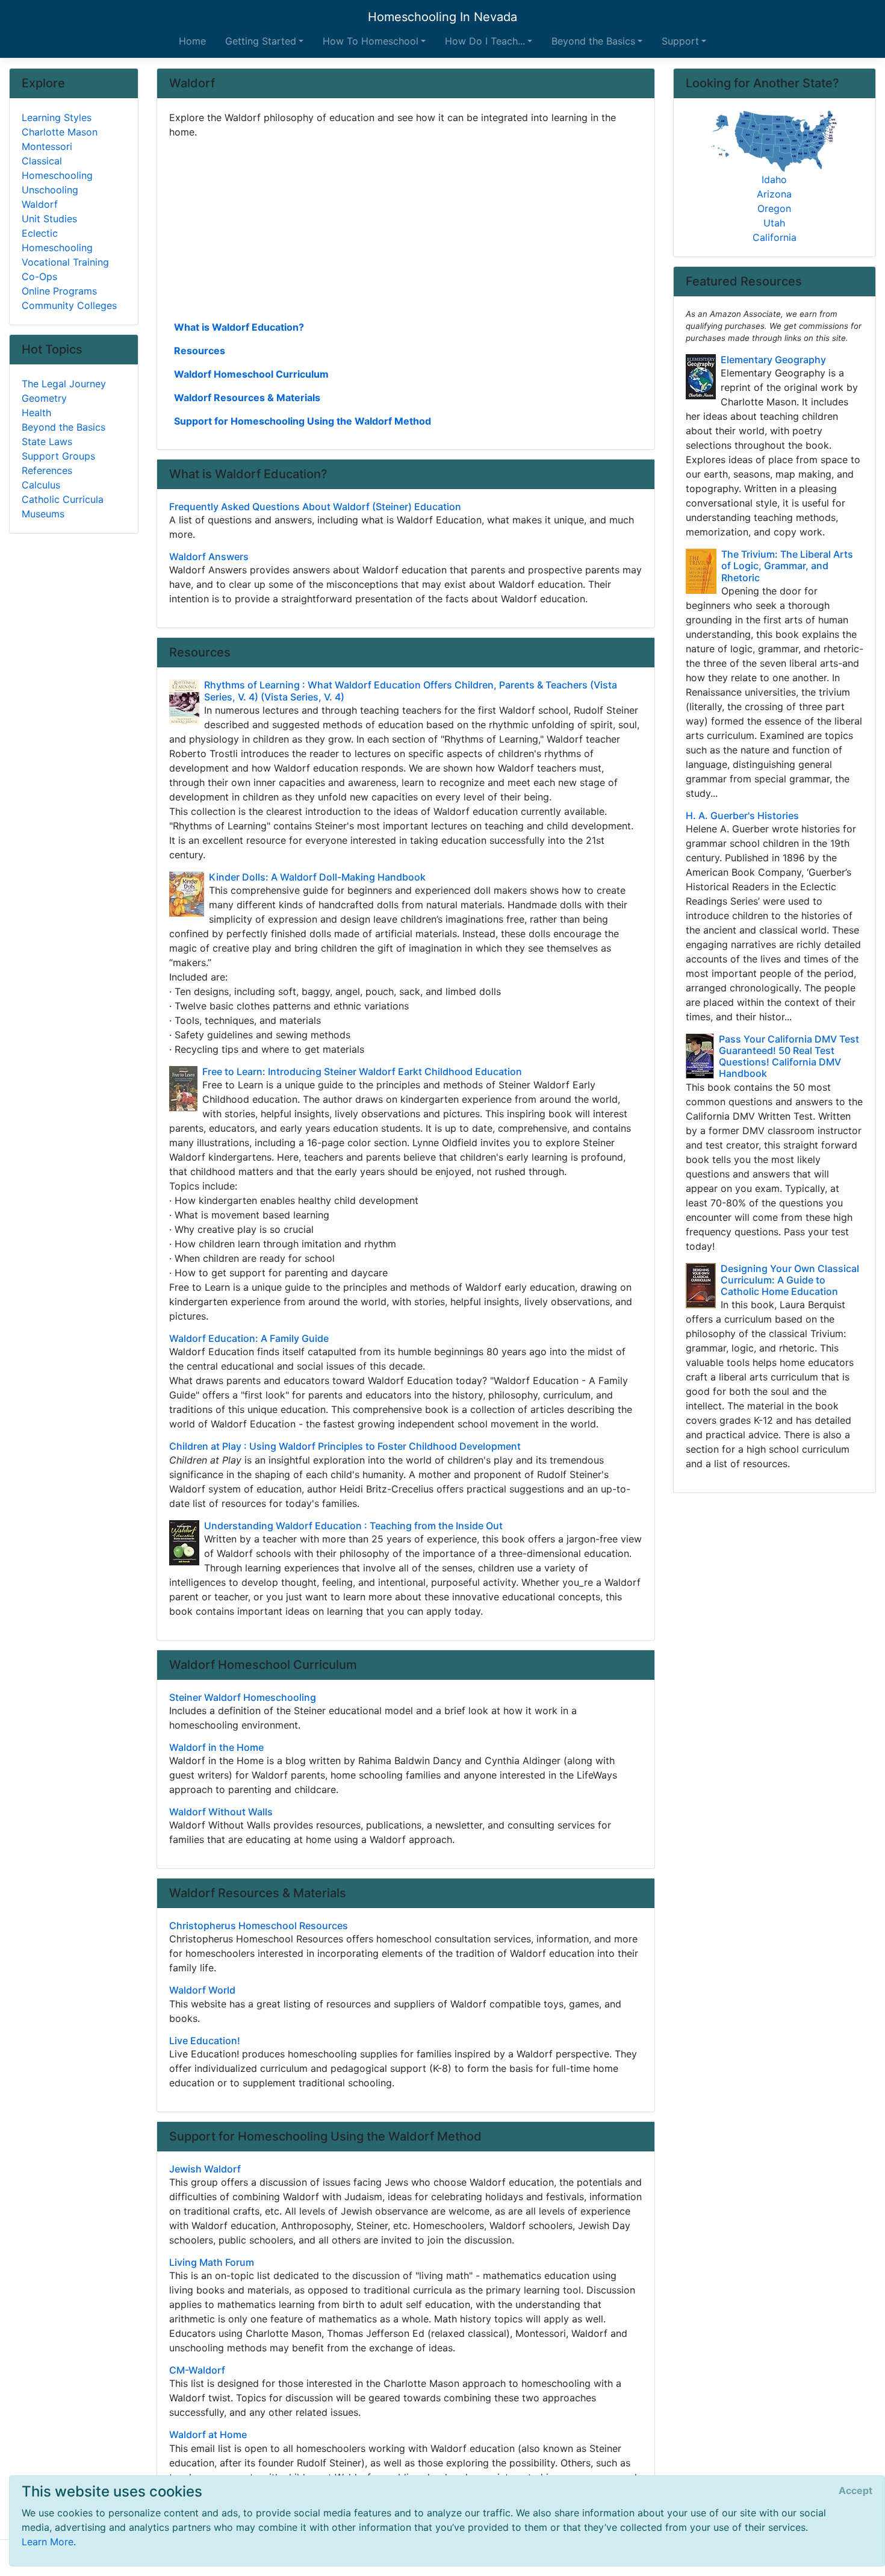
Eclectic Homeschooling (57, 240)
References (47, 470)
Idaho (774, 179)
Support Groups (58, 456)
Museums (43, 514)
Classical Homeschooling (57, 168)
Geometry (44, 398)
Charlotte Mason (60, 132)
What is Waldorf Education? (239, 327)
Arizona (774, 194)
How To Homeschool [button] (371, 41)
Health (36, 413)
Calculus (41, 485)
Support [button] (680, 41)
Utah (774, 223)
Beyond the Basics (64, 427)
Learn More (48, 2542)
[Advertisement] (406, 228)
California (775, 237)
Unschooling (50, 190)
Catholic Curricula (63, 499)
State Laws (47, 441)
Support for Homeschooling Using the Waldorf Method (303, 421)
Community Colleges (69, 305)
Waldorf (40, 204)
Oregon (774, 208)
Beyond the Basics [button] (593, 41)
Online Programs (59, 291)
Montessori (47, 146)
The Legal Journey (64, 384)
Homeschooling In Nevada (442, 17)
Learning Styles (57, 117)
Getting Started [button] (261, 41)
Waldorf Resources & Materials (247, 398)
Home (192, 41)
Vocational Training (65, 262)
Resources (200, 351)
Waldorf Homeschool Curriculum (251, 374)
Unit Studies (49, 219)
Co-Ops (39, 276)
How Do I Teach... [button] (485, 41)
